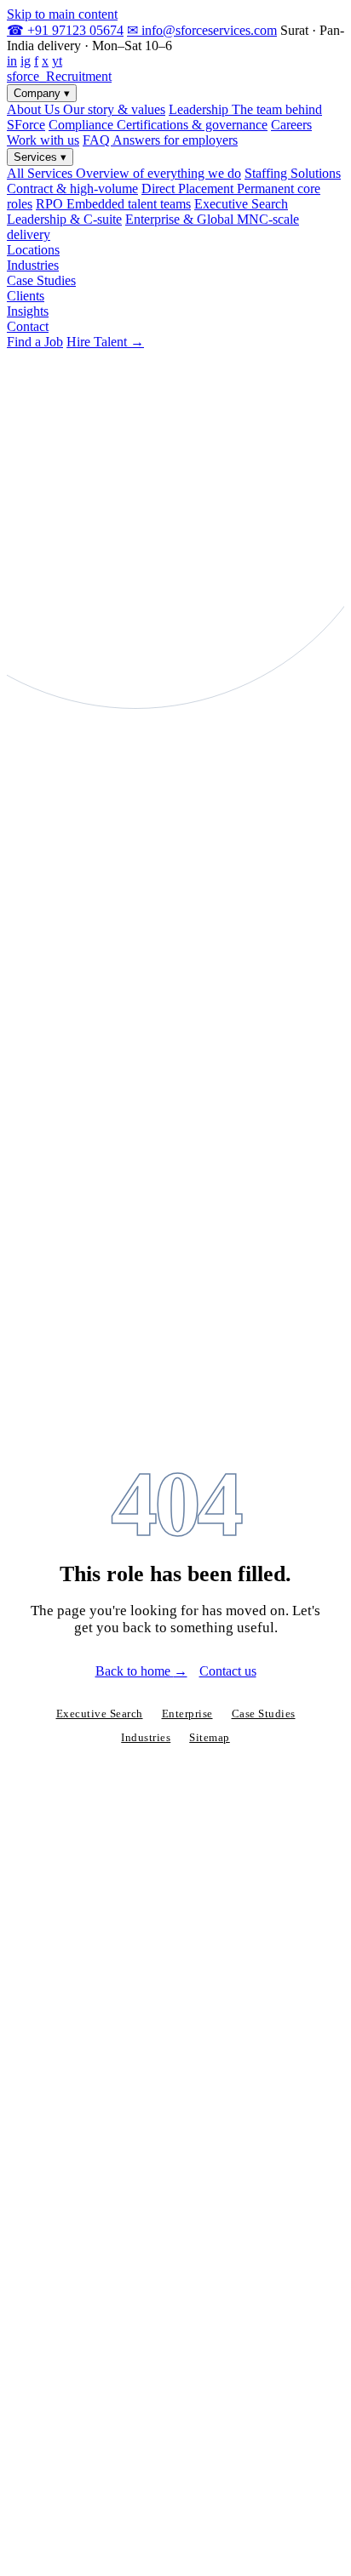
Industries (33, 265)
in (12, 61)
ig (26, 61)
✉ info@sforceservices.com (202, 30)
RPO (113, 204)
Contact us (228, 1671)
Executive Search (100, 1714)
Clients (26, 296)
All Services (124, 173)
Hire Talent (105, 342)
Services (40, 157)
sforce (59, 76)
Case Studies (41, 280)
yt (57, 61)
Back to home (141, 1671)
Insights (28, 311)
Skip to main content (62, 14)
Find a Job (35, 342)
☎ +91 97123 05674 (65, 30)
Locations (33, 250)
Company (42, 93)
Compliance (158, 125)
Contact (28, 326)
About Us (86, 109)
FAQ (160, 140)
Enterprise (187, 1714)
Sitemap (210, 1738)
